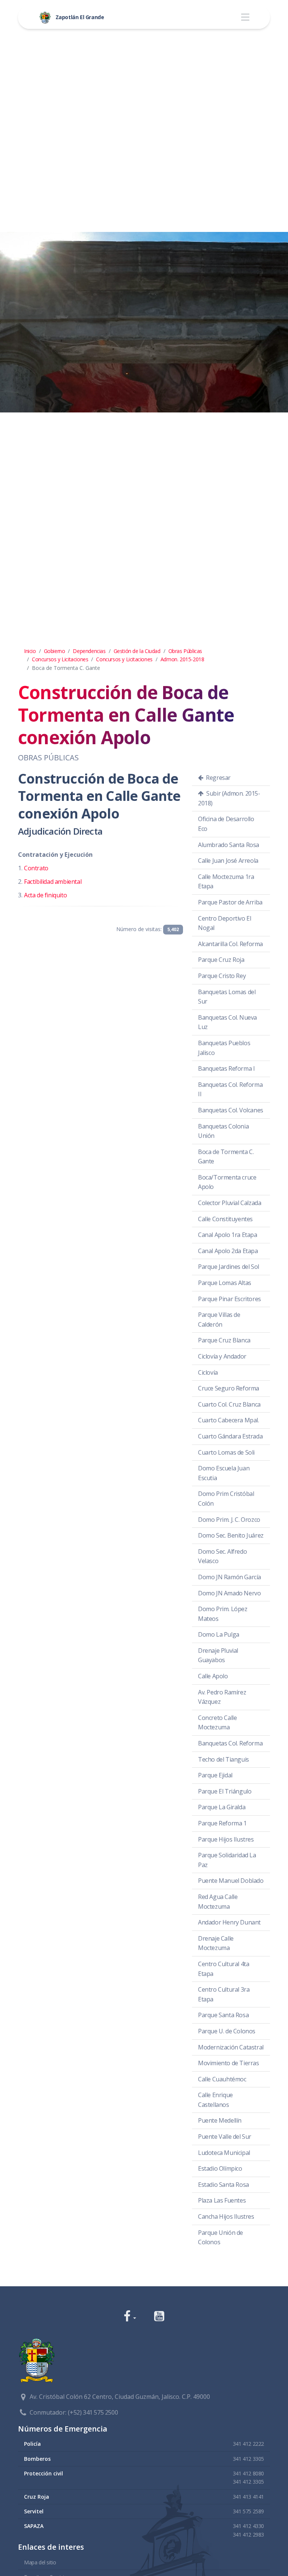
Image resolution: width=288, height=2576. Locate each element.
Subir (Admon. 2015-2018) (229, 798)
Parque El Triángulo (225, 1791)
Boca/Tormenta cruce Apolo (227, 1182)
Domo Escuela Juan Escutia (224, 1473)
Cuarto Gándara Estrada (230, 1436)
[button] (130, 2317)
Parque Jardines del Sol (229, 1267)
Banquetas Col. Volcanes (231, 1110)
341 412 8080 (248, 2473)
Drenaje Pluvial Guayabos (218, 1655)
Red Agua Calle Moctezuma (218, 1902)
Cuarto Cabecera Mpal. (229, 1420)
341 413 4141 (248, 2497)
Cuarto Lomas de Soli (226, 1452)
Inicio (30, 651)
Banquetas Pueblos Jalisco (224, 1048)
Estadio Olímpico (220, 2168)
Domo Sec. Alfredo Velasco (222, 1556)
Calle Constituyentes (225, 1219)
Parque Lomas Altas (225, 1283)
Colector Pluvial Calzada (229, 1203)
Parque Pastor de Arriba (230, 902)
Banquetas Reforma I (226, 1068)
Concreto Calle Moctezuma (217, 1723)
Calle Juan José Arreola (228, 861)
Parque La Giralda (222, 1807)
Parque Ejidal (215, 1775)
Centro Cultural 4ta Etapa (223, 1969)
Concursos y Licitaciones (60, 659)
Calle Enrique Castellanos (215, 2100)
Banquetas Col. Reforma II (230, 1089)
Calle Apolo (213, 1676)
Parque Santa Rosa (223, 2015)
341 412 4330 (248, 2526)
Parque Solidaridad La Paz (227, 1860)
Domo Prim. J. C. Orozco (229, 1520)
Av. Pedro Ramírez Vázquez (222, 1697)
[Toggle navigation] (245, 17)
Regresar (218, 778)
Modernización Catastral (231, 2047)
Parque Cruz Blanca (224, 1340)
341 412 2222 (248, 2444)
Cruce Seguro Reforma (229, 1388)
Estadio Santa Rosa (223, 2185)
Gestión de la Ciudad (137, 651)
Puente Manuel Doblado (231, 1881)
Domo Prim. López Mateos (223, 1614)
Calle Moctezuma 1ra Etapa (226, 882)
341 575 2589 (248, 2511)
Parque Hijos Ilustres (226, 1839)
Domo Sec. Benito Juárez (231, 1535)
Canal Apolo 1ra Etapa (228, 1235)
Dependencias (89, 651)
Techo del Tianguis (223, 1759)
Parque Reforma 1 (222, 1823)
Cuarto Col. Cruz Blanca (229, 1404)
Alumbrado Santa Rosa (229, 845)
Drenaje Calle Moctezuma (216, 1943)
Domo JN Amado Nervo (229, 1593)
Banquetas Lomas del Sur (227, 997)
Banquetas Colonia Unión (223, 1131)
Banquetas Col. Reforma (230, 1743)
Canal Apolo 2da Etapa (228, 1251)
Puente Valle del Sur (225, 2137)
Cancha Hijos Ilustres (226, 2216)
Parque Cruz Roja (221, 960)
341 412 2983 (248, 2535)
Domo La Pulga (219, 1634)
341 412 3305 (248, 2459)
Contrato (36, 868)
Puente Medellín (220, 2120)
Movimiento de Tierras (229, 2063)
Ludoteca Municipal (224, 2153)
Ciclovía (208, 1372)
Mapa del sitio (40, 2562)
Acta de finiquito (45, 895)
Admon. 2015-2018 (182, 659)
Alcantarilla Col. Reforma (230, 944)
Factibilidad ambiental (53, 882)
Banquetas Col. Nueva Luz (227, 1022)
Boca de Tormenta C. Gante (226, 1157)
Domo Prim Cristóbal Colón (226, 1499)
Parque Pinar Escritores (229, 1299)
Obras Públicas (185, 651)
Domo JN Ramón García (229, 1577)
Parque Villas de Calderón (219, 1320)
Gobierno (55, 651)
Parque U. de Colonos (227, 2031)
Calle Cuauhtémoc (222, 2079)
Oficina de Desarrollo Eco (226, 824)
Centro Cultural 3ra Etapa (224, 1994)
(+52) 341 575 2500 (93, 2412)
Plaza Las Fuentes (222, 2200)
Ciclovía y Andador (222, 1356)
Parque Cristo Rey (222, 976)
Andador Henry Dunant (229, 1922)
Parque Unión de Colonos (220, 2237)
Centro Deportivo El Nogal (224, 923)
